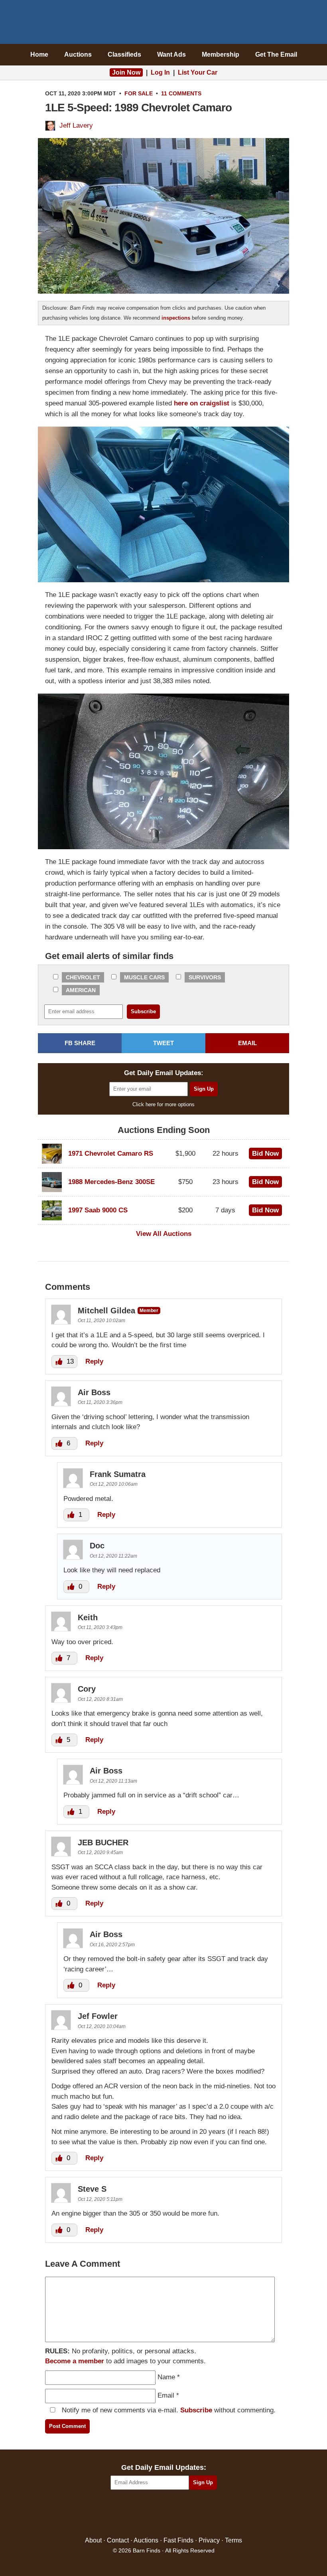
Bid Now (265, 1154)
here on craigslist (202, 403)
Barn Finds (164, 24)
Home (39, 54)
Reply (94, 1361)
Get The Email (276, 54)
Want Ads (171, 54)
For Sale (139, 93)
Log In (160, 72)
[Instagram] (181, 2514)
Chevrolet (83, 977)
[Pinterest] (164, 2514)
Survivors (205, 977)
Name (166, 2377)
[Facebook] (129, 2514)
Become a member (75, 2361)
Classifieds (124, 54)
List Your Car (198, 72)
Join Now (126, 72)
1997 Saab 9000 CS (98, 1210)
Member (149, 1310)
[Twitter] (147, 2514)
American (81, 990)
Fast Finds (178, 2540)
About (93, 2540)
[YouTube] (198, 2514)
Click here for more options (163, 1104)
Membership (221, 54)
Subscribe (196, 2410)
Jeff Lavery (76, 126)
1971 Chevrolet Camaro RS (111, 1154)
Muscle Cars (144, 977)
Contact (118, 2540)
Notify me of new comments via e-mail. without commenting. (168, 2410)
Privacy (209, 2540)
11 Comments (181, 93)
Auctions (78, 54)
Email (166, 2395)
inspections (176, 318)
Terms (233, 2540)
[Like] (60, 1361)
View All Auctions (164, 1234)
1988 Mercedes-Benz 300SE (111, 1182)
